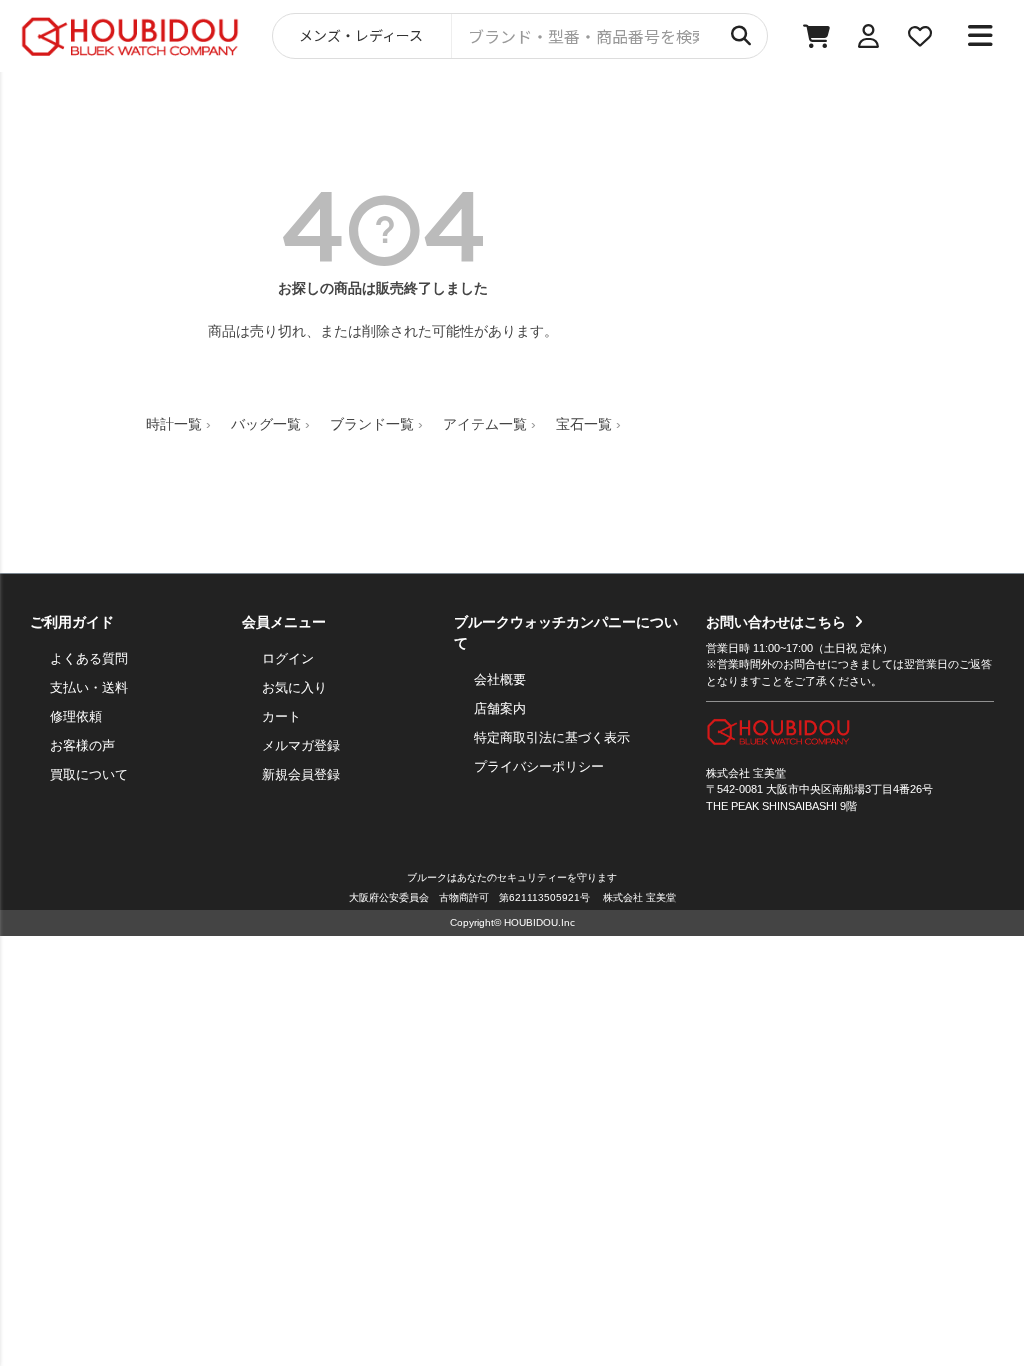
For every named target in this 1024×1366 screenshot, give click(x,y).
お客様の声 (82, 745)
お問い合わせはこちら (776, 622)
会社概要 (500, 679)
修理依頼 (76, 716)
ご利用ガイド (72, 622)
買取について (89, 774)
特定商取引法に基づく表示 (552, 737)
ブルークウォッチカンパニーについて (566, 632)
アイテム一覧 (485, 424)
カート (281, 716)
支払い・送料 (89, 687)
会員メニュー (284, 622)
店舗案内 (500, 708)
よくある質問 (89, 658)
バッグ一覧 (266, 424)
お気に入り (294, 687)
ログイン (288, 658)
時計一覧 (174, 424)
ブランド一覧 (372, 424)
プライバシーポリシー (539, 766)
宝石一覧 (584, 424)
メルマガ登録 (301, 745)
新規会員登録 (301, 774)
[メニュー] (980, 36)
